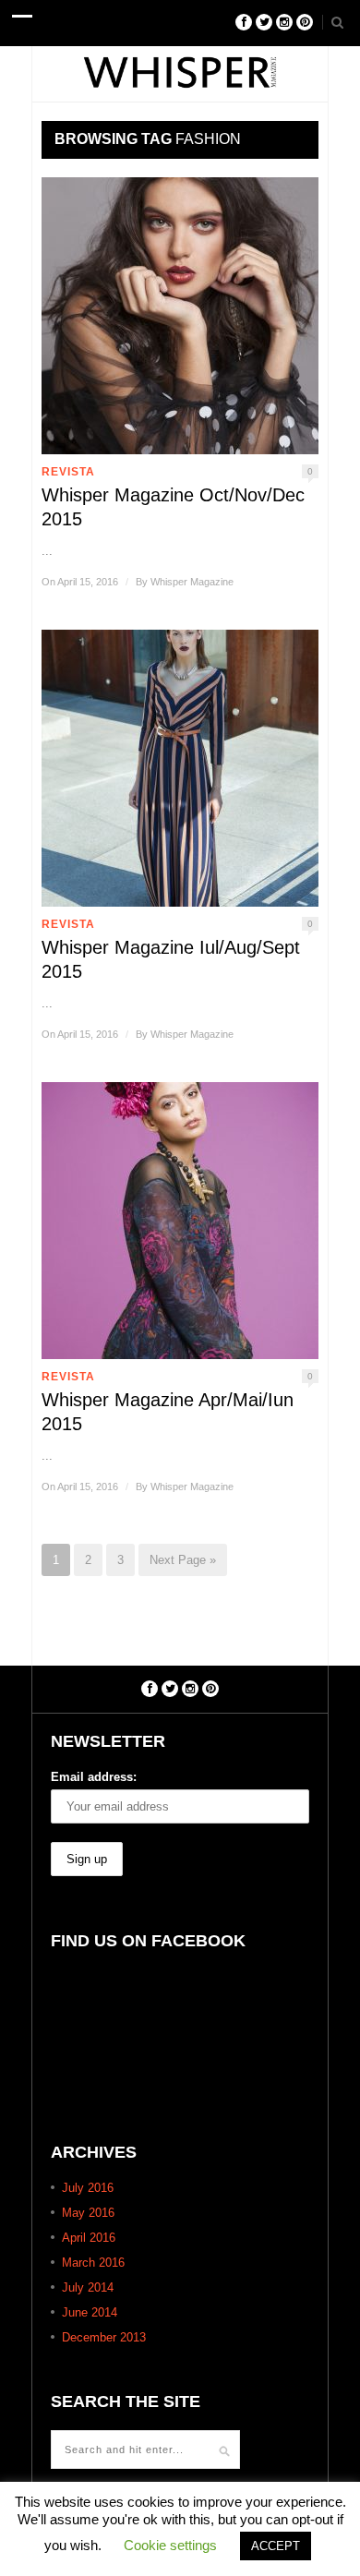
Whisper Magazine (192, 582)
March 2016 (93, 2263)
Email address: (94, 1777)
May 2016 (88, 2213)
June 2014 (90, 2312)
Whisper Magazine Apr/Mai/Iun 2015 (168, 1412)
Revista (68, 472)
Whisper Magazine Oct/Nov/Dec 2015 (173, 507)
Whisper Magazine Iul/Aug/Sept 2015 (171, 959)
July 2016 (88, 2188)
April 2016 (89, 2238)
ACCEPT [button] (276, 2546)
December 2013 (104, 2337)
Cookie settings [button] (170, 2545)
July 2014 (88, 2287)
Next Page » (183, 1560)
